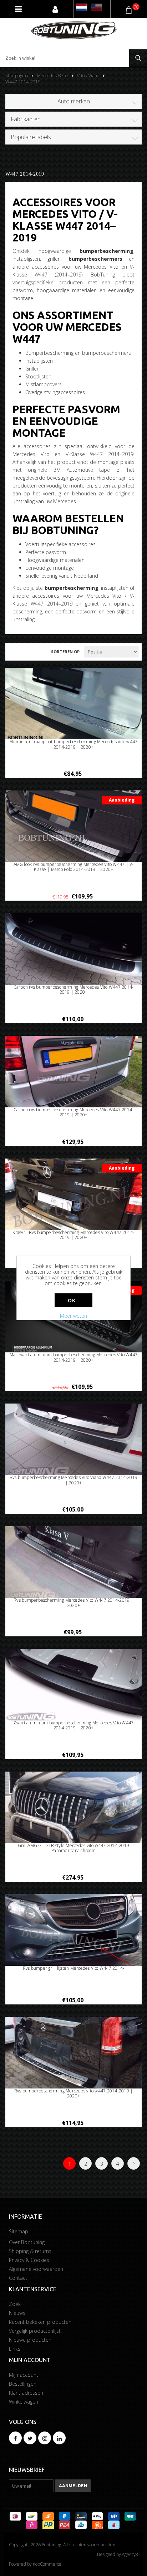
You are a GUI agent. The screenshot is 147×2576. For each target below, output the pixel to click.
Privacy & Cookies (29, 2260)
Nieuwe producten (30, 2340)
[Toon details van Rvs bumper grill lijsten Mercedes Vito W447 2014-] (73, 1933)
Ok (72, 1300)
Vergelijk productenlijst (35, 2331)
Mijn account (24, 2375)
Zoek (15, 2304)
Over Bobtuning (27, 2242)
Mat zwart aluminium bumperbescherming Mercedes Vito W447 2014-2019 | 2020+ (73, 1358)
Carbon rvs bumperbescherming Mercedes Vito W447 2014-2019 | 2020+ (74, 990)
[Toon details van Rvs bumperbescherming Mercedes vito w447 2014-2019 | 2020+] (73, 2055)
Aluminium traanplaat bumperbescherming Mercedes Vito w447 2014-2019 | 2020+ (74, 745)
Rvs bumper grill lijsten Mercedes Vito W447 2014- (74, 1968)
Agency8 (130, 2554)
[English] (96, 7)
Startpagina (17, 76)
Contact (18, 2278)
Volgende (134, 2163)
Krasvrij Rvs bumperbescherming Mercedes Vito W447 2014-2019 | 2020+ (73, 1235)
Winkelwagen (24, 2402)
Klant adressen (26, 2393)
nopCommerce (47, 2564)
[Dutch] (81, 7)
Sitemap (19, 2231)
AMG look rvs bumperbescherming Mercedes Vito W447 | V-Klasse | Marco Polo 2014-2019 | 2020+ (74, 867)
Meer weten (73, 1316)
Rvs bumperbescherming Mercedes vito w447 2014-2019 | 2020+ (73, 2094)
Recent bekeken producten (40, 2322)
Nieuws (17, 2313)
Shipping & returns (30, 2251)
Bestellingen (23, 2384)
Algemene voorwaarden (36, 2269)
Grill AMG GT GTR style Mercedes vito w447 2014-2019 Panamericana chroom (73, 1848)
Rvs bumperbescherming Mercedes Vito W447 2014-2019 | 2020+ (73, 1603)
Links (15, 2349)
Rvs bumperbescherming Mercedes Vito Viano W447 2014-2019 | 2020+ (73, 1480)
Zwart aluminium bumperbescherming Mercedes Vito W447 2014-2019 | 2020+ (73, 1726)
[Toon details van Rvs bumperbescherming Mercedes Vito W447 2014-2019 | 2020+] (73, 1565)
